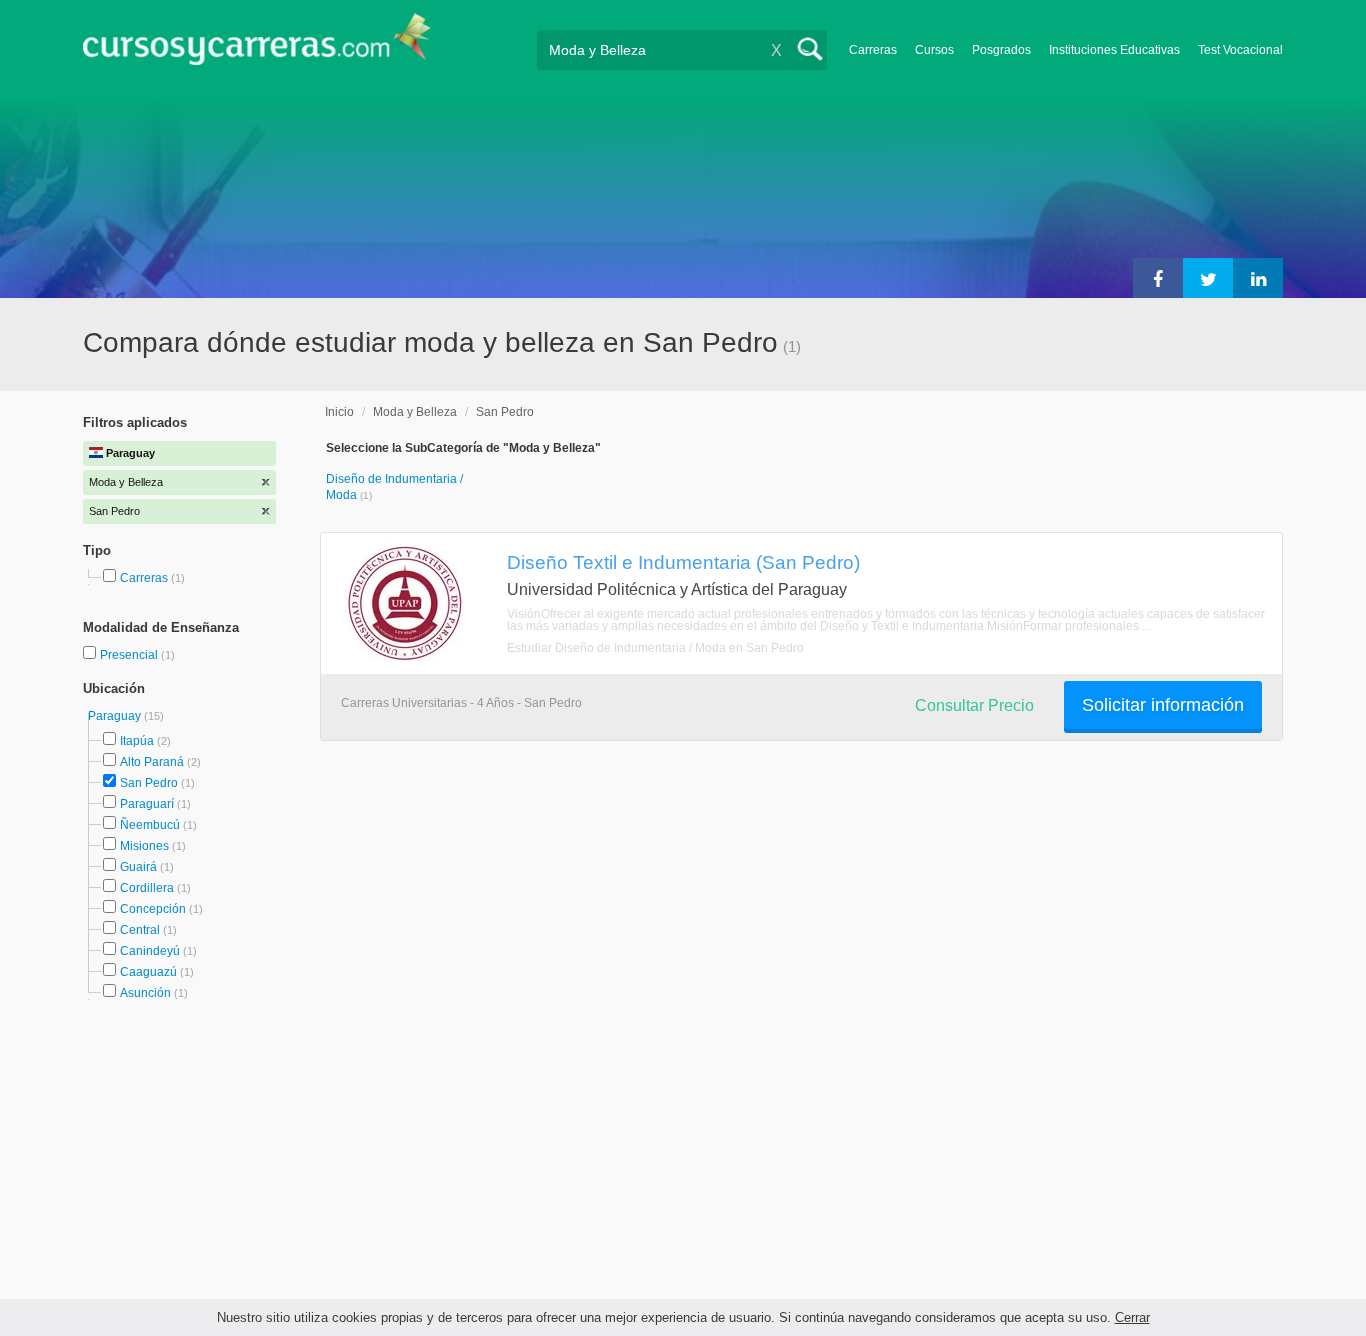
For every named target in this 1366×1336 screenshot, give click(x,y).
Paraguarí (147, 804)
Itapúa (137, 741)
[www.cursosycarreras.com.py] (257, 45)
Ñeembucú (150, 825)
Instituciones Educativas (1114, 50)
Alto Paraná (152, 762)
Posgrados (1001, 50)
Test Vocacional (1240, 50)
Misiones (144, 846)
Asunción (145, 993)
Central (140, 930)
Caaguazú (148, 972)
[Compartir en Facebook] (1158, 278)
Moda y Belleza (415, 412)
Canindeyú (150, 951)
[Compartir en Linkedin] (1258, 278)
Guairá (138, 867)
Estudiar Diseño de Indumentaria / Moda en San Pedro (655, 648)
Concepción (153, 909)
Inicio (339, 412)
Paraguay (116, 716)
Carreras (873, 50)
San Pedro (149, 783)
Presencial (130, 655)
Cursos (934, 50)
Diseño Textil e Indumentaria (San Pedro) (683, 562)
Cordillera (147, 888)
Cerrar (1132, 1317)
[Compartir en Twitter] (1208, 278)
